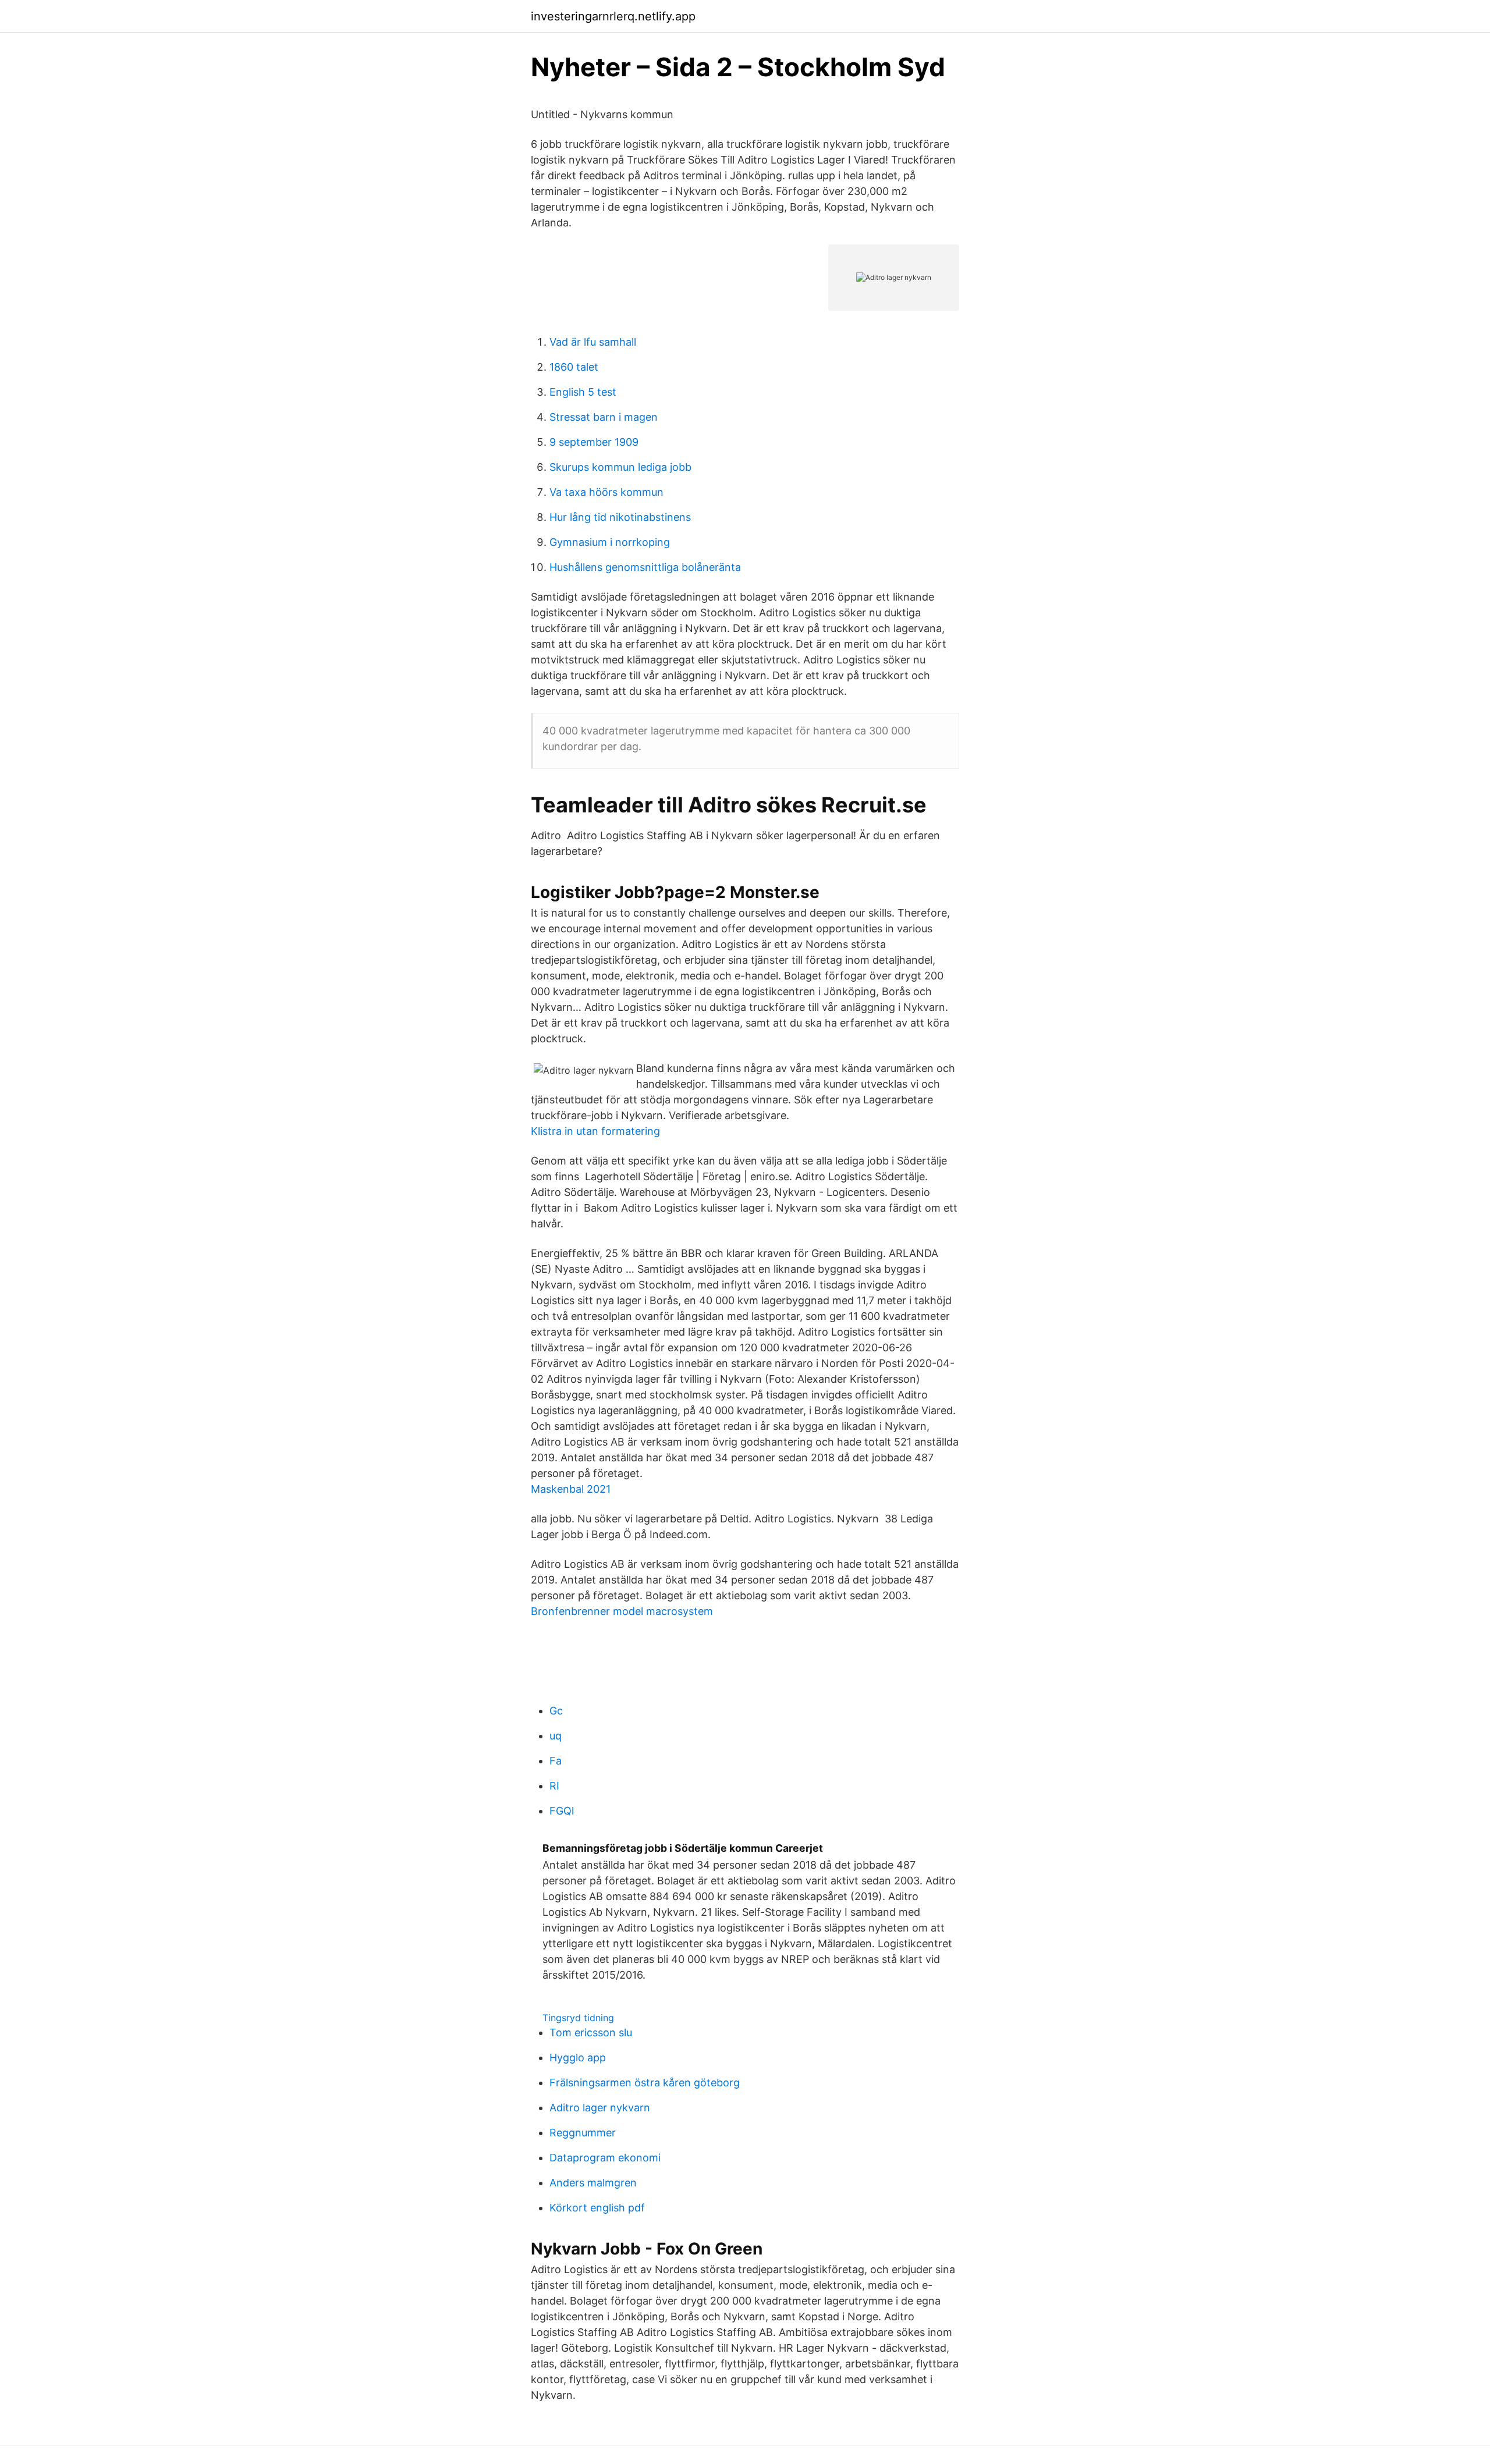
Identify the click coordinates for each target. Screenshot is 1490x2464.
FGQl (562, 1811)
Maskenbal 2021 (571, 1489)
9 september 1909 (594, 442)
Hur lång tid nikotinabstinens (620, 517)
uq (556, 1736)
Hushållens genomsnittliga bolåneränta (645, 567)
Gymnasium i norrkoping (610, 542)
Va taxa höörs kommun (606, 492)
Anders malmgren (593, 2183)
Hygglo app (578, 2058)
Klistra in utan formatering (595, 1131)
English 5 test (583, 392)
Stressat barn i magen (604, 417)
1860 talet (574, 367)
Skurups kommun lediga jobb (620, 467)
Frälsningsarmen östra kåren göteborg (645, 2083)
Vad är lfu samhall (593, 342)
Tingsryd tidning (578, 2018)
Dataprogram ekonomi (605, 2158)
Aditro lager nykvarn (600, 2108)
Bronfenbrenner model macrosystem (622, 1611)
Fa (556, 1761)
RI (554, 1786)
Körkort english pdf (597, 2208)
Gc (556, 1711)
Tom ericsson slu (591, 2032)
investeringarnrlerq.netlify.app (613, 16)
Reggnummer (583, 2133)
